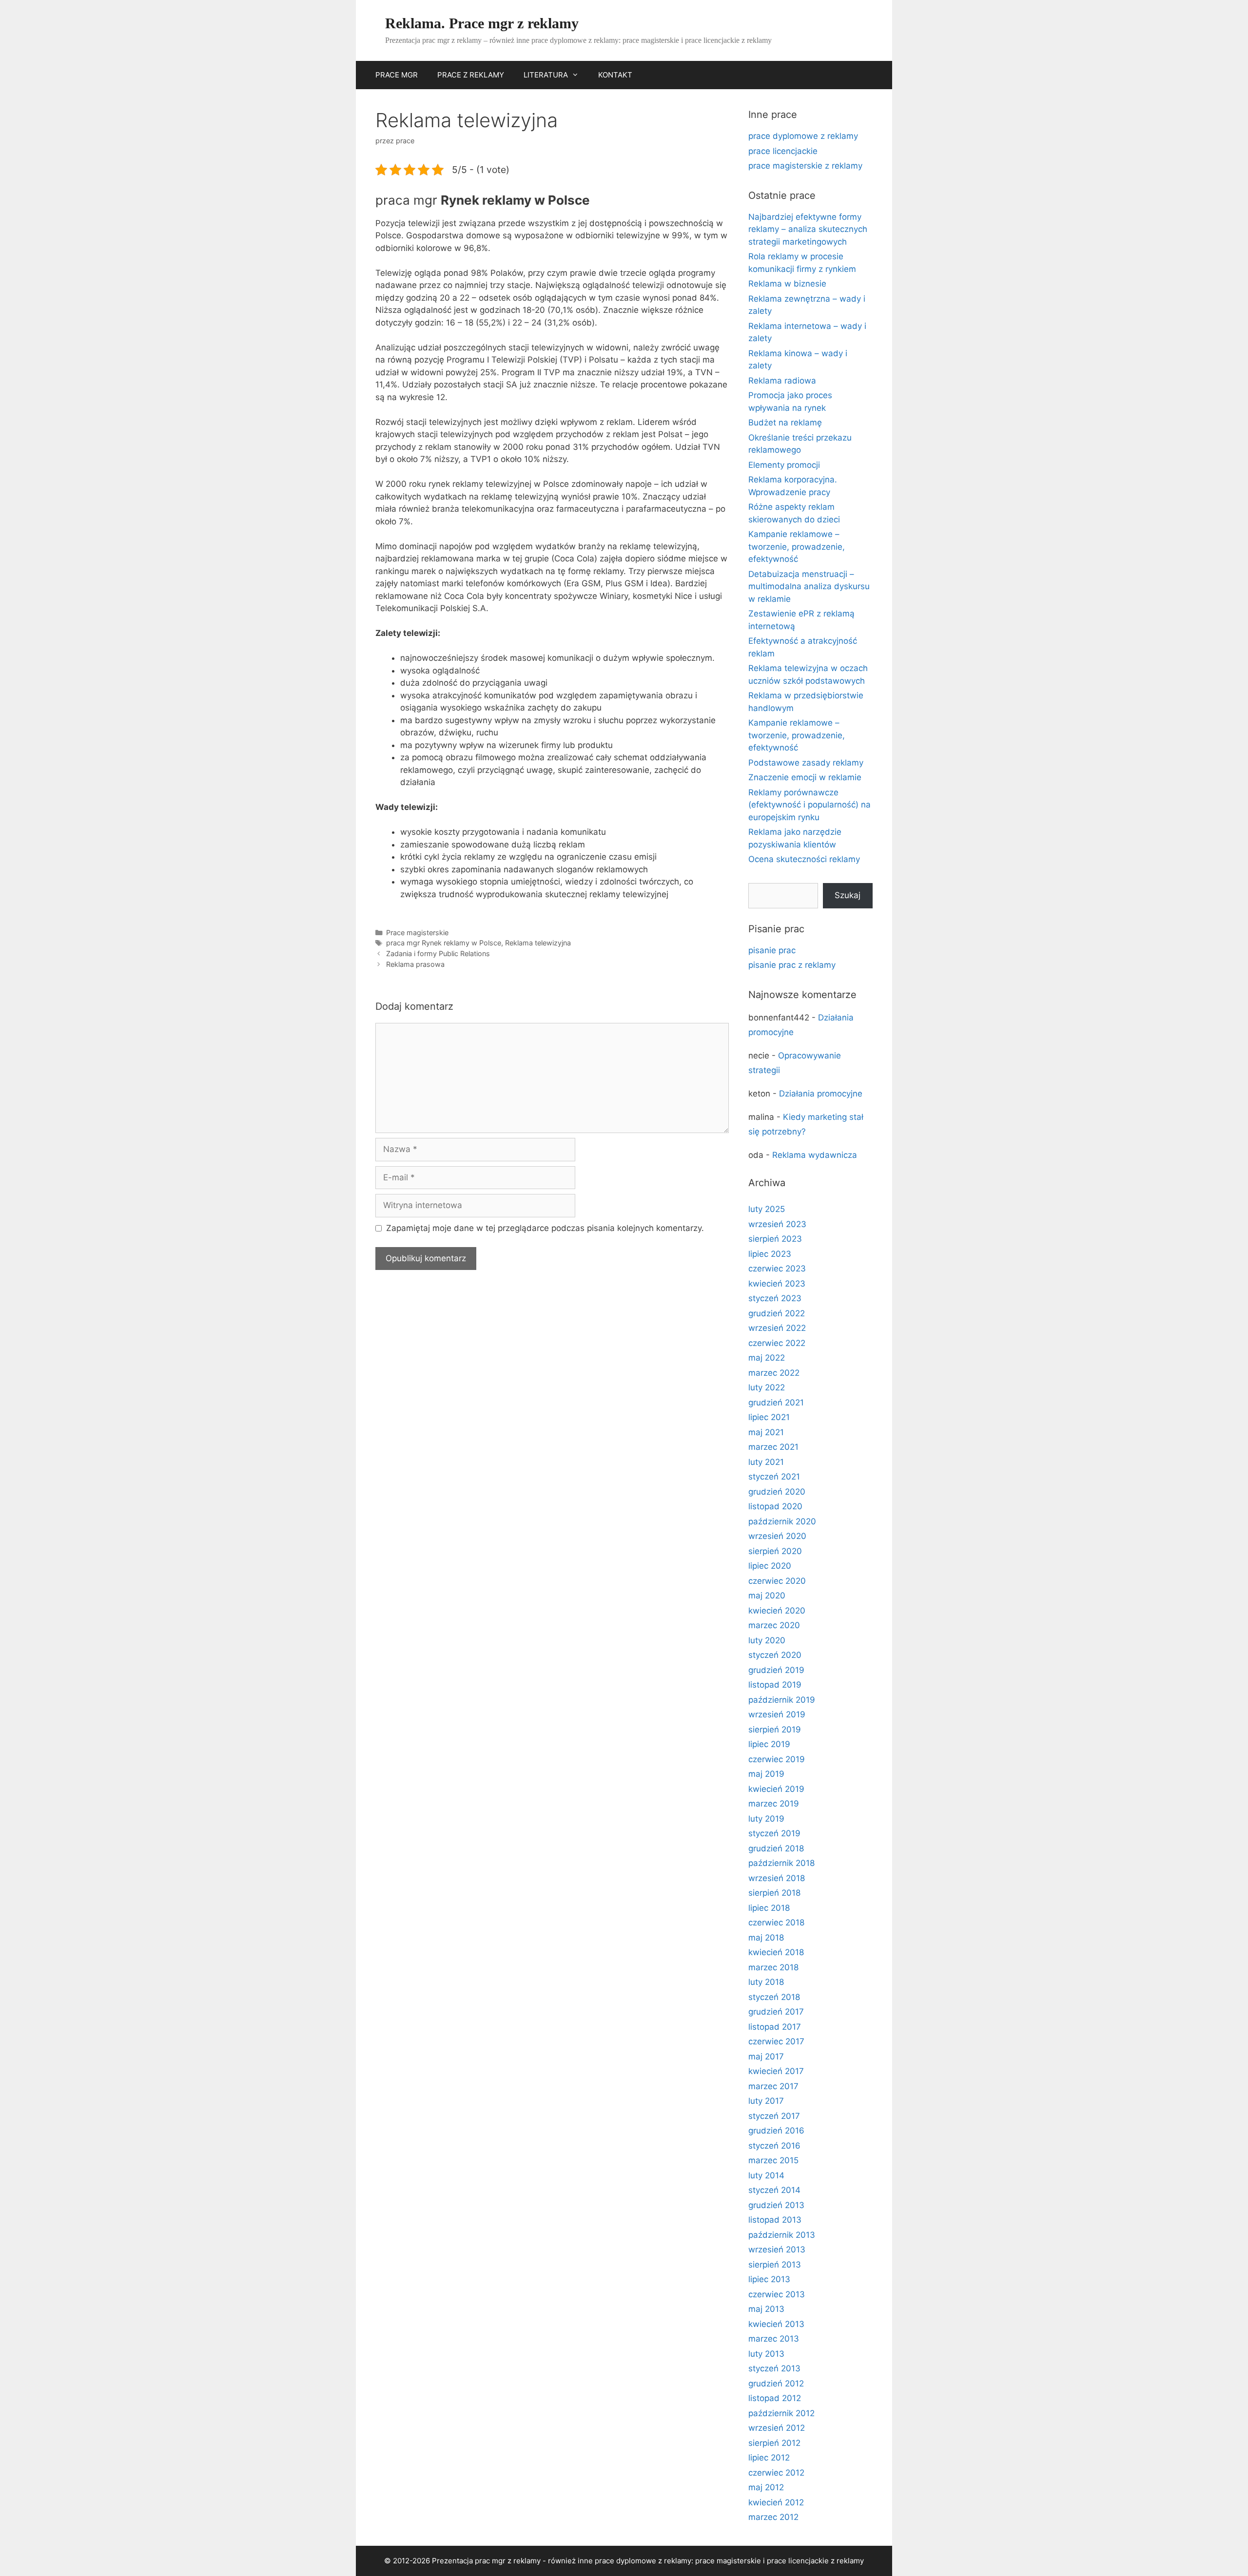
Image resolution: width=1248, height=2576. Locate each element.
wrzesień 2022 (777, 1328)
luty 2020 (767, 1640)
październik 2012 (781, 2413)
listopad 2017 (775, 2027)
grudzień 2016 (776, 2131)
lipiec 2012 (769, 2458)
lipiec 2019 (769, 1744)
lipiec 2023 (770, 1254)
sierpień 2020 (775, 1551)
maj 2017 (766, 2057)
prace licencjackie (783, 151)
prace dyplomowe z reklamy (803, 136)
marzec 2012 (773, 2517)
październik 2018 (781, 1863)
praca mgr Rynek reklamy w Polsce (444, 943)
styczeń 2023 (775, 1298)
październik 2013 (782, 2235)
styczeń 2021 (774, 1477)
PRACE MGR (397, 75)
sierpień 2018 (774, 1893)
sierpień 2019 (775, 1730)
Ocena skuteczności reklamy (804, 859)
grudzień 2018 (776, 1848)
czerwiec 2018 (776, 1922)
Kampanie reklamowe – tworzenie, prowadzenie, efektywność (797, 547)
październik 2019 (782, 1700)
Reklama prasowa (415, 964)
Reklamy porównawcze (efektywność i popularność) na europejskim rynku (809, 805)
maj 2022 (767, 1358)
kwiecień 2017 (776, 2071)
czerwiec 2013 (777, 2294)
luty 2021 (766, 1462)
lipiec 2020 (770, 1566)
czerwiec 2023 (777, 1269)
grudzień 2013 (776, 2205)
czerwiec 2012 (776, 2473)
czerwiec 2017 (776, 2041)
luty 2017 (766, 2101)
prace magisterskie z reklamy (805, 166)
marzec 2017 (773, 2086)
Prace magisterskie (417, 932)
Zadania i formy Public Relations (438, 953)
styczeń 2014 (774, 2190)
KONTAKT (615, 75)
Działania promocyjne (821, 1094)
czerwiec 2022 (777, 1343)
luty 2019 (766, 1819)
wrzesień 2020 (777, 1536)
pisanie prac (772, 950)
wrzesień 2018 (777, 1878)
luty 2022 (767, 1387)
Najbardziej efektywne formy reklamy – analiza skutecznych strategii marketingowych (808, 229)
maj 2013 (766, 2309)
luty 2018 (766, 1982)
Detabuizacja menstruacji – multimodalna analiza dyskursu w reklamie (809, 586)
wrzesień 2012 (777, 2428)
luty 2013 (766, 2354)
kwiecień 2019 (776, 1789)
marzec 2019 (774, 1804)
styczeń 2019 (774, 1833)
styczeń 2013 (774, 2368)
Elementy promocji (784, 465)
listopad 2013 (775, 2220)
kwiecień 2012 (776, 2502)
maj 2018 (766, 1938)
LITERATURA (546, 75)
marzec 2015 (773, 2160)
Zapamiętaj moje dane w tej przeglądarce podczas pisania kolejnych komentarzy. (545, 1228)
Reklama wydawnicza (815, 1155)
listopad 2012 (775, 2398)
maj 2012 (766, 2487)
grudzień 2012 (776, 2384)
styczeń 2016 (774, 2146)
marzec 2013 (774, 2339)
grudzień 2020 (777, 1492)
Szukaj (848, 895)
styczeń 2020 (775, 1655)
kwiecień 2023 (777, 1284)
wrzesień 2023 (777, 1224)
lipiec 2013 (769, 2279)
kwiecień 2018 (776, 1952)
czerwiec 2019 (777, 1759)
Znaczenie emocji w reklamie (805, 777)
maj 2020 (767, 1596)
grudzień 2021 (776, 1403)
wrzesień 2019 (777, 1714)
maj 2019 (766, 1774)
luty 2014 (766, 2175)
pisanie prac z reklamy (792, 965)
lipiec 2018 (769, 1908)
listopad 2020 (775, 1506)
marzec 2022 (774, 1373)
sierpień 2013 (775, 2265)
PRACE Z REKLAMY (471, 75)
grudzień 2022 (777, 1313)
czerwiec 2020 (777, 1581)
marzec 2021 (773, 1447)
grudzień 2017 (776, 2012)
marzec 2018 (773, 1967)
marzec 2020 (774, 1625)
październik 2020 (782, 1521)
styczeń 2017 (774, 2116)
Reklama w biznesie (787, 284)
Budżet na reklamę (785, 423)
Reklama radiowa (782, 381)
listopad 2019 (775, 1685)
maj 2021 (766, 1432)
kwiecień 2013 (776, 2324)
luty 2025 (767, 1209)
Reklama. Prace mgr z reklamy (482, 23)
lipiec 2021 (769, 1417)
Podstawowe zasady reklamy (806, 763)
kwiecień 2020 (777, 1611)
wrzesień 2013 (777, 2249)
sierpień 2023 (775, 1239)
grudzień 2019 (776, 1670)
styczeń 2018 (774, 1997)
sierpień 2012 (774, 2443)
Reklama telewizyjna (538, 943)
